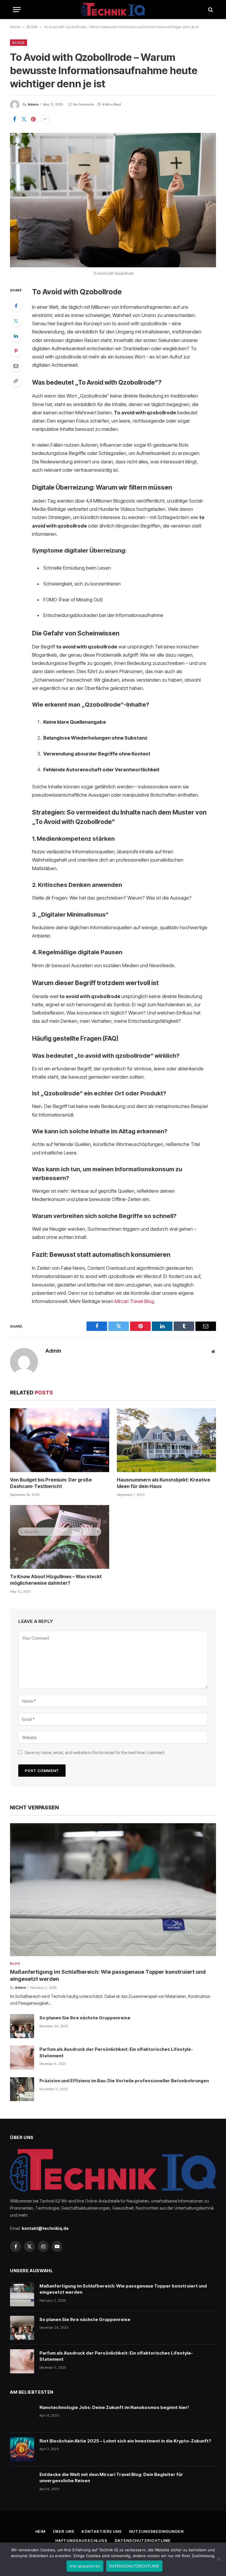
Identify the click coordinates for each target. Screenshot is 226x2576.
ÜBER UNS (64, 2531)
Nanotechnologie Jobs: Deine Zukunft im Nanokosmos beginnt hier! (114, 2407)
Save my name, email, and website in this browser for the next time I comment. (95, 1752)
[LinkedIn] (16, 336)
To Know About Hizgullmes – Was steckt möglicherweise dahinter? (56, 1580)
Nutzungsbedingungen (156, 2531)
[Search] (210, 10)
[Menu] (17, 10)
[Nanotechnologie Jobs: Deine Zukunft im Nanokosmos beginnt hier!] (22, 2416)
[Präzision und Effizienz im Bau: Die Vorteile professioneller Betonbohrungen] (22, 2089)
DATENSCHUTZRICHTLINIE (134, 2566)
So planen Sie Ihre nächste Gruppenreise (85, 2018)
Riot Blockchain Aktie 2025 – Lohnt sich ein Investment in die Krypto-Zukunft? (125, 2441)
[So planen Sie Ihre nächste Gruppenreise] (22, 2026)
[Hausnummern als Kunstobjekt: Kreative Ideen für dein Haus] (166, 1440)
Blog (15, 1963)
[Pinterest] (16, 351)
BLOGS (32, 27)
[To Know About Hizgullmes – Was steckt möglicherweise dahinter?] (60, 1537)
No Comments (83, 104)
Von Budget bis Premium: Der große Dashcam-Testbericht (51, 1483)
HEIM (41, 2531)
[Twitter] (16, 321)
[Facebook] (16, 306)
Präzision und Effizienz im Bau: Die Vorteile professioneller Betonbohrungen (124, 2081)
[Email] (16, 366)
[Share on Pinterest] (33, 119)
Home (15, 27)
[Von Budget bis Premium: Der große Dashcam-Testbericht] (60, 1440)
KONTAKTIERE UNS (102, 2531)
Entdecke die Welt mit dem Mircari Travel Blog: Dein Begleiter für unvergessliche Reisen (111, 2477)
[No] (219, 2559)
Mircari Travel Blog (134, 1301)
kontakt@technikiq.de (45, 2228)
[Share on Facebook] (14, 119)
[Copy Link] (16, 381)
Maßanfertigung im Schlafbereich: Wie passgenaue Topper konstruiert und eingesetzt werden (108, 1975)
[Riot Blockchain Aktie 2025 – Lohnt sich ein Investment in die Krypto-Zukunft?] (22, 2449)
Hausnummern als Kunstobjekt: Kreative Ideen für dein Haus (163, 1483)
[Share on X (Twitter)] (24, 119)
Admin (33, 104)
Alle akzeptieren (85, 2566)
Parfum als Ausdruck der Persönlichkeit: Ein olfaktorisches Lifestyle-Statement (116, 2052)
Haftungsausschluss (81, 2540)
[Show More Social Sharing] (45, 119)
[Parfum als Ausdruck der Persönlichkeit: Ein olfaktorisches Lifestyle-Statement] (22, 2058)
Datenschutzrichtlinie (143, 2540)
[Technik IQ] (113, 10)
